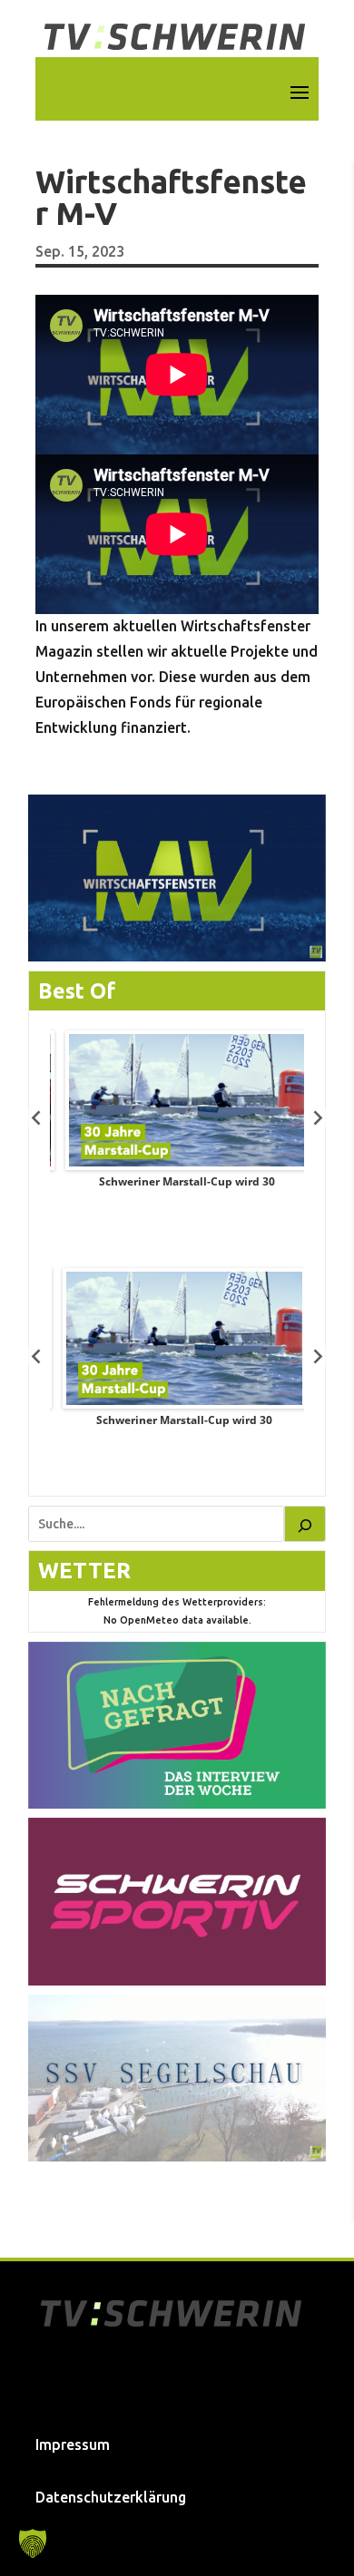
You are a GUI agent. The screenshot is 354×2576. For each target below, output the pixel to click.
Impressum (73, 2444)
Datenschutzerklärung (111, 2497)
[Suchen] (305, 1524)
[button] (33, 2543)
